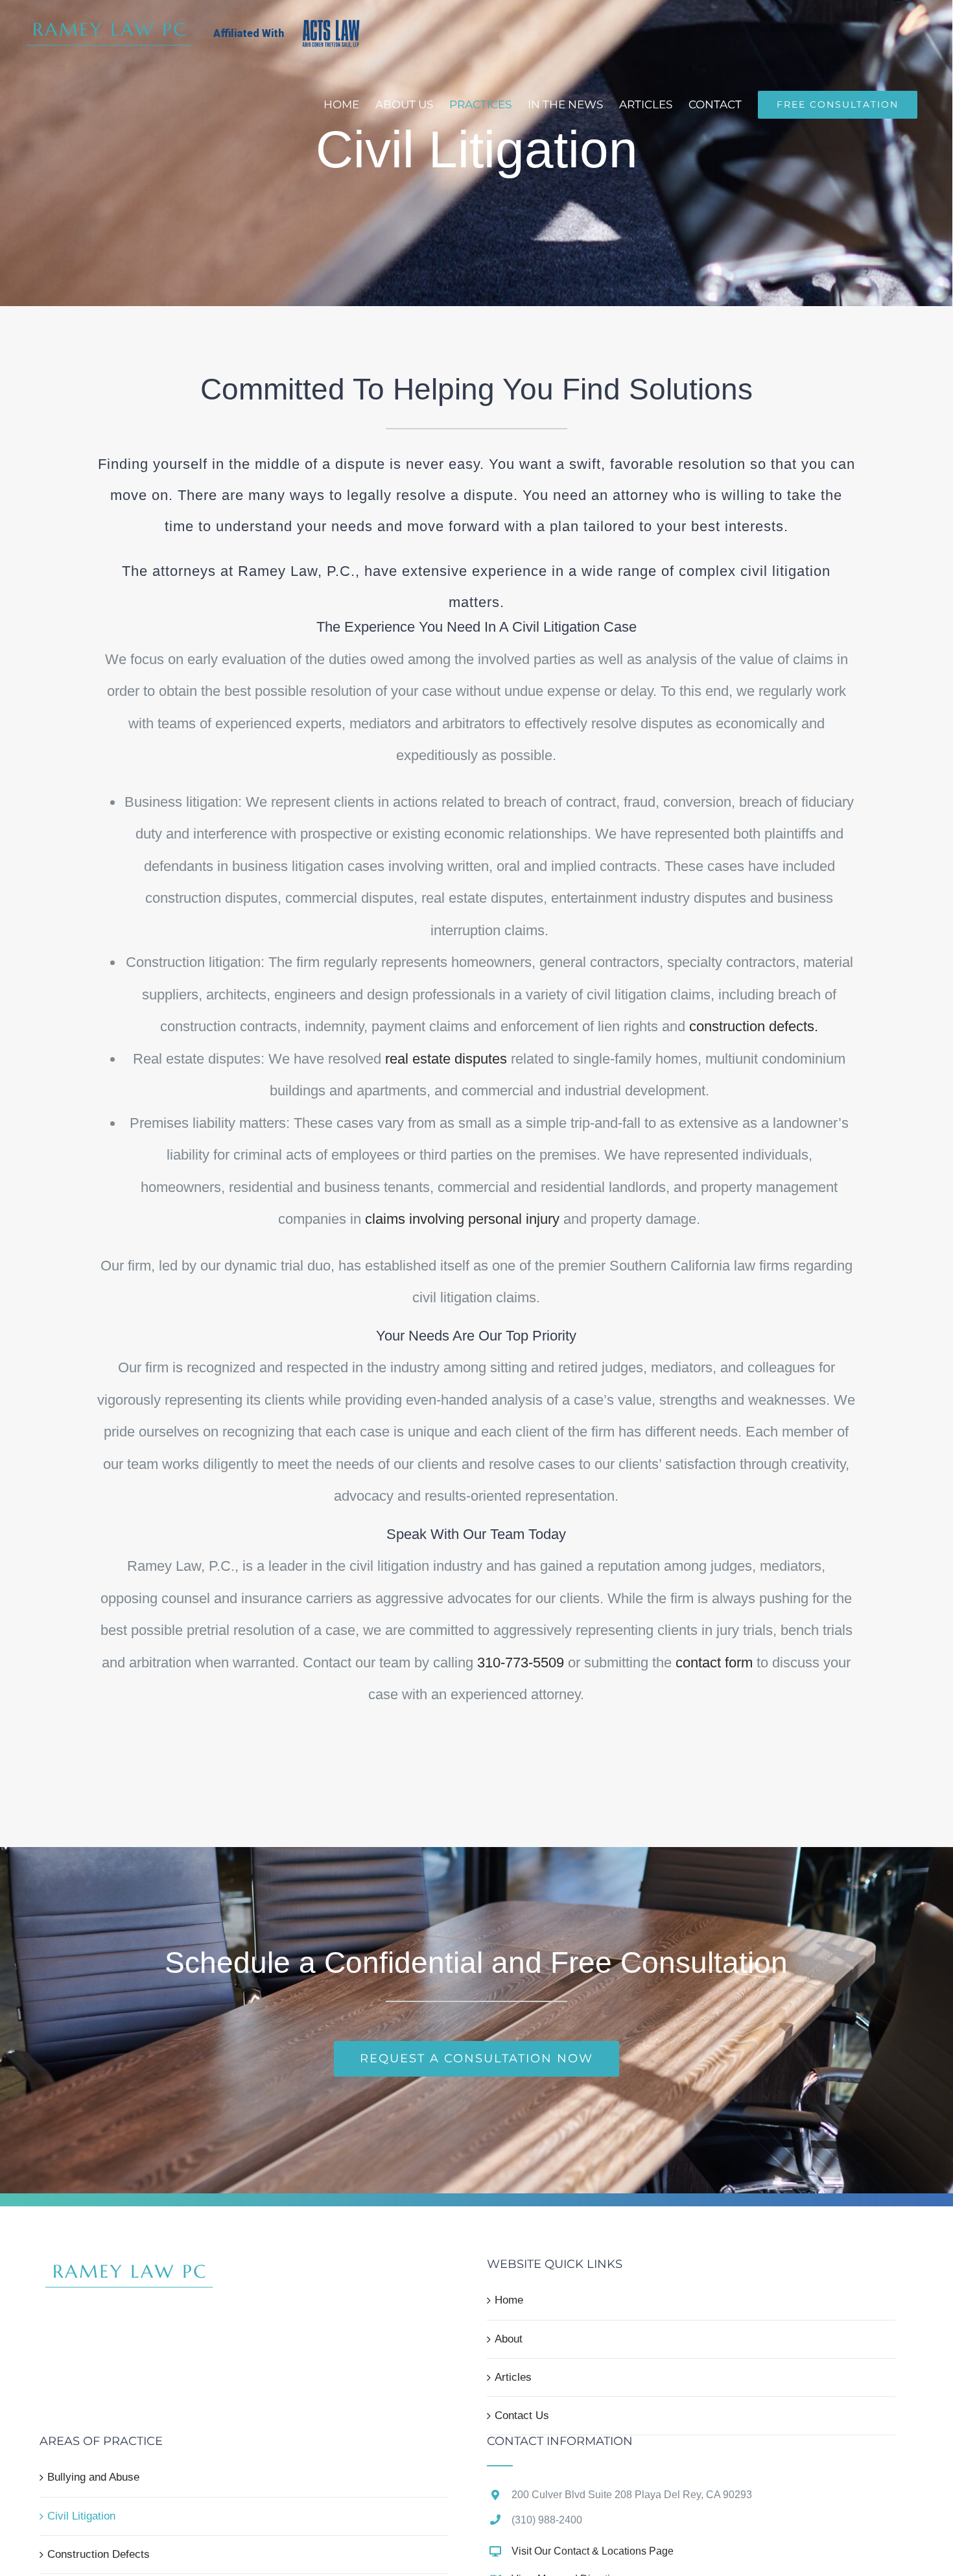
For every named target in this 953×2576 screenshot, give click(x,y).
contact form (714, 1663)
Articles (513, 2377)
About (509, 2339)
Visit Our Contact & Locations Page (593, 2551)
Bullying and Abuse (93, 2477)
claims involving (462, 1219)
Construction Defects (99, 2554)
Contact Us (522, 2415)
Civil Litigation (81, 2516)
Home (509, 2300)
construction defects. (754, 1026)
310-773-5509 (521, 1663)
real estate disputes (446, 1059)
